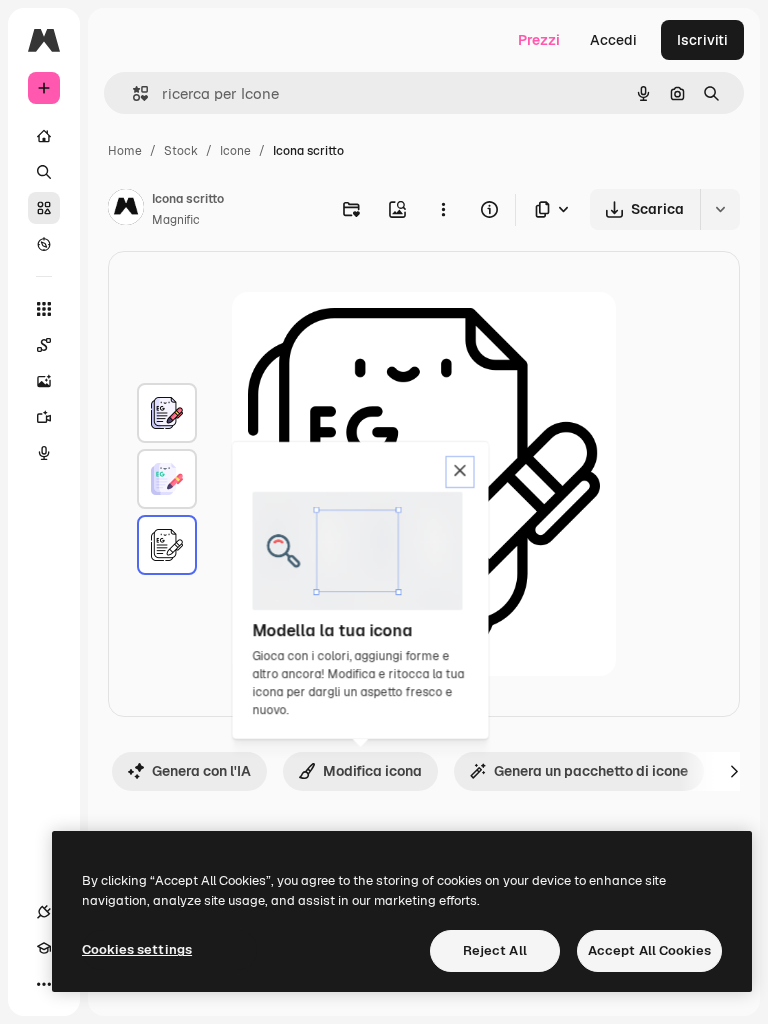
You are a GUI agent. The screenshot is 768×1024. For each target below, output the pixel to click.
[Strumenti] (44, 309)
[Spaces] (44, 345)
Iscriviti (702, 40)
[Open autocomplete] (132, 93)
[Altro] (44, 984)
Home (125, 151)
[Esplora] (44, 244)
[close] (460, 472)
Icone (235, 151)
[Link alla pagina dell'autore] (126, 210)
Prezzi (539, 40)
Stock (181, 151)
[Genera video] (44, 417)
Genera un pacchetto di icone (591, 771)
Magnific (176, 220)
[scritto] (167, 413)
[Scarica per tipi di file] (553, 209)
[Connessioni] (44, 912)
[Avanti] (734, 771)
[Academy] (44, 948)
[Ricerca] (44, 172)
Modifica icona (372, 771)
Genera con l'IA (201, 771)
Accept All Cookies (649, 950)
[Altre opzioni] (443, 209)
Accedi (613, 40)
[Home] (44, 136)
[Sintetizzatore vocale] (44, 453)
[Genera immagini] (44, 381)
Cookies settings (137, 949)
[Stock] (44, 208)
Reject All (495, 950)
